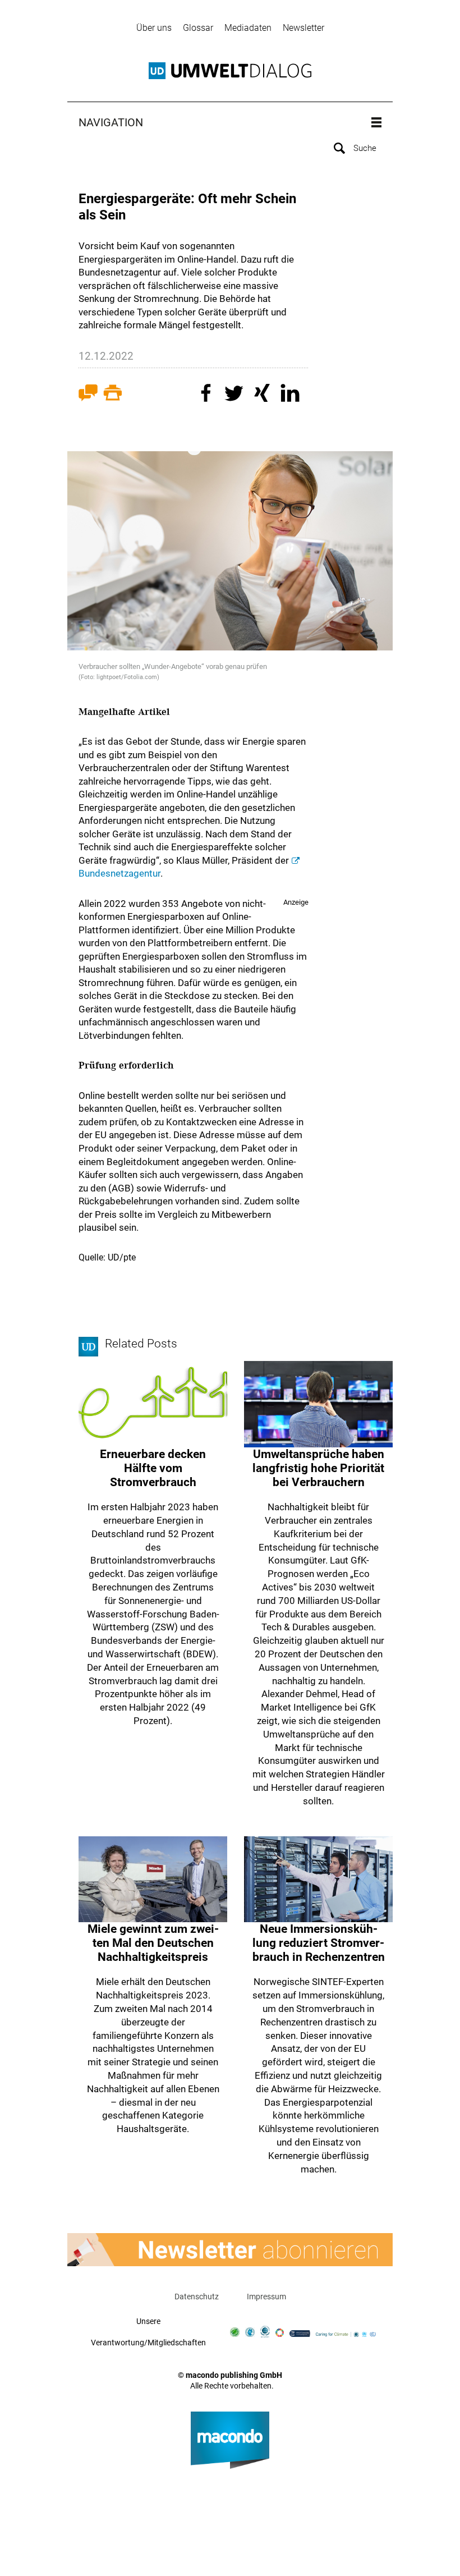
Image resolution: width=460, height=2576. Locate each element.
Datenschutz (197, 2297)
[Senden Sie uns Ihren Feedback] (88, 395)
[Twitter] (236, 395)
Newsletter (303, 28)
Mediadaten (248, 28)
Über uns (154, 28)
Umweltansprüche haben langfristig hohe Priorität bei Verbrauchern (318, 1468)
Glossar (198, 28)
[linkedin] (292, 395)
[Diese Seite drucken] (113, 395)
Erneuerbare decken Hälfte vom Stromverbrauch (153, 1468)
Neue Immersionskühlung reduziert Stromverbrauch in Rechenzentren (319, 1943)
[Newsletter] (230, 2250)
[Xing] (264, 395)
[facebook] (208, 395)
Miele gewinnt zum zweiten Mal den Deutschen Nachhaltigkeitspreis (153, 1943)
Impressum (266, 2297)
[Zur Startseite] (230, 71)
